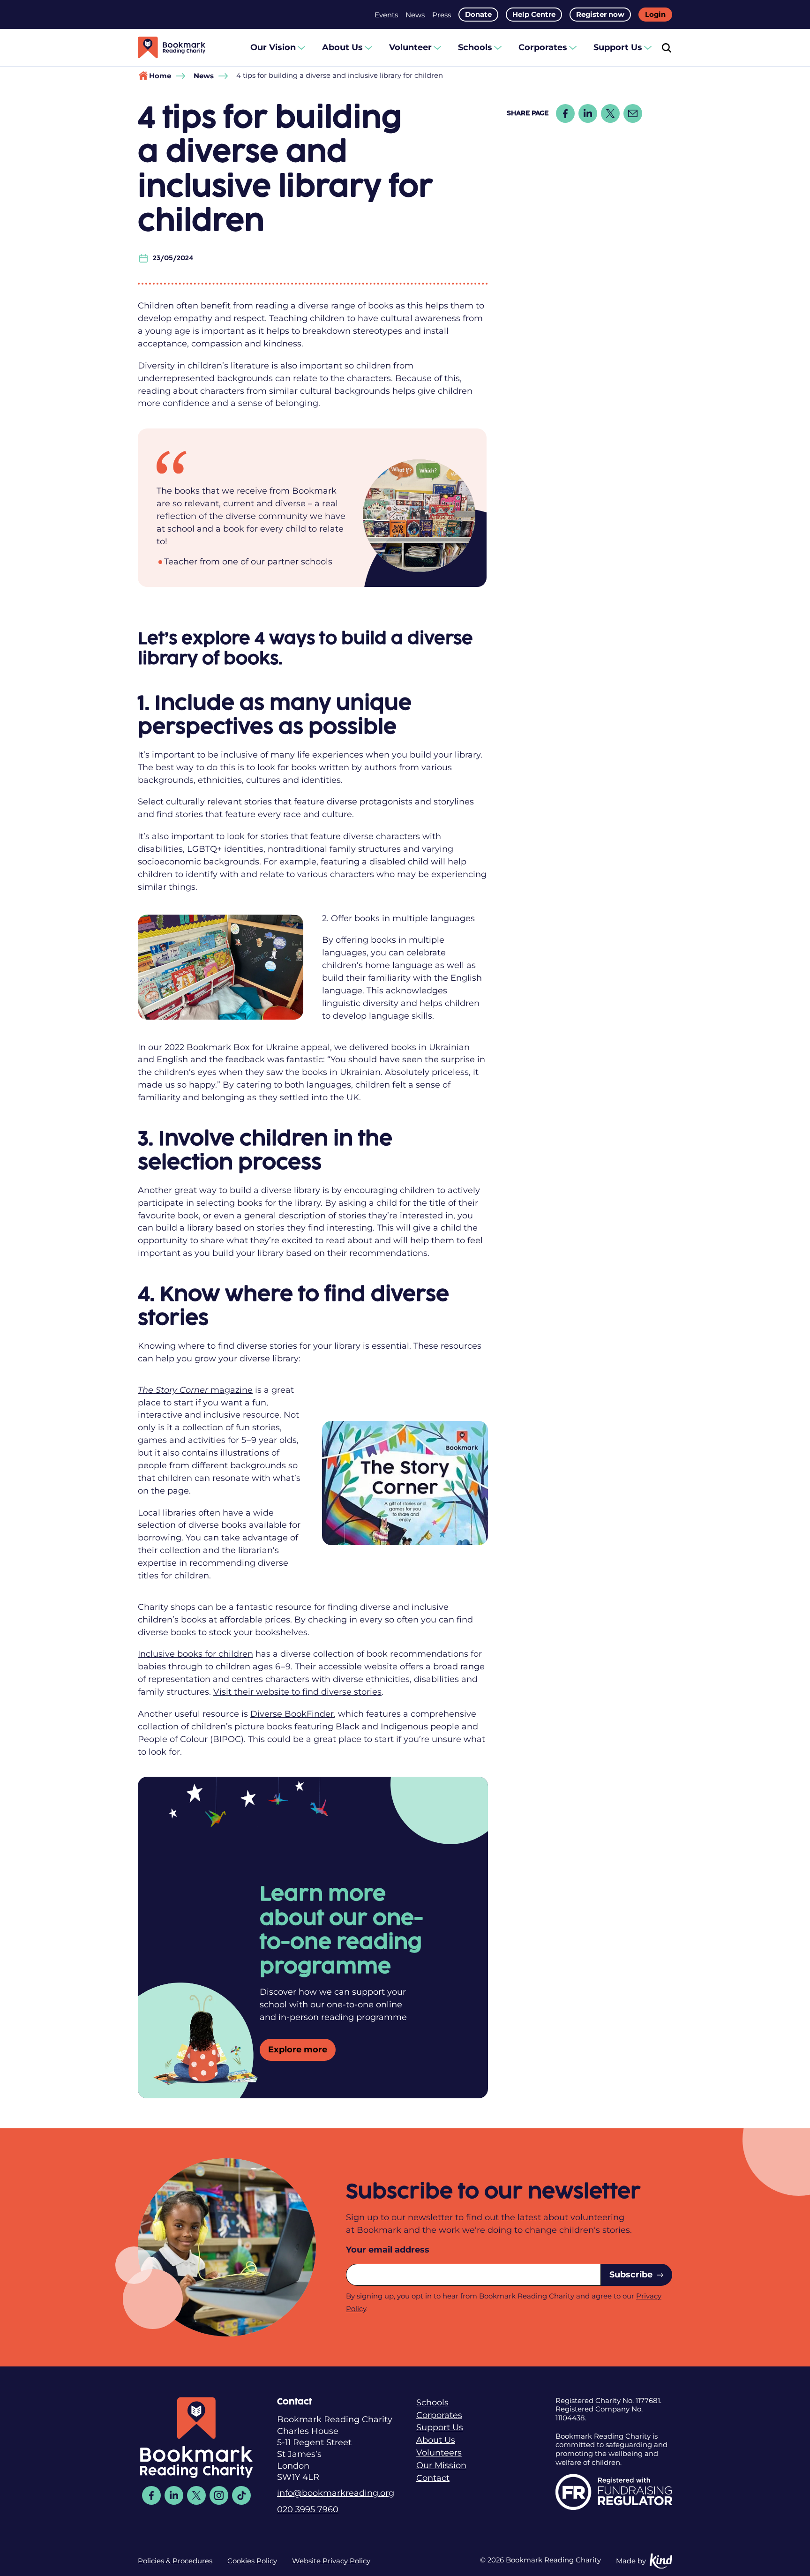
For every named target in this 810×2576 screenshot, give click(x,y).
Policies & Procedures (175, 2561)
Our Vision (273, 47)
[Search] (667, 48)
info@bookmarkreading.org (336, 2493)
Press (442, 15)
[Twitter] (196, 2495)
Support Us (618, 47)
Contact (433, 2478)
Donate (478, 15)
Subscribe (631, 2274)
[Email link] (633, 113)
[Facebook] (151, 2495)
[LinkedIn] (174, 2495)
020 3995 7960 (308, 2509)
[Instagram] (219, 2495)
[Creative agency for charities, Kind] (661, 2561)
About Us (342, 47)
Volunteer (410, 47)
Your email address (388, 2249)
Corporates (543, 47)
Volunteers (439, 2452)
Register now (600, 15)
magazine (195, 1390)
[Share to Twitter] (610, 113)
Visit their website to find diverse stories (297, 1692)
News (415, 15)
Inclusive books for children (195, 1654)
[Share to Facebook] (565, 113)
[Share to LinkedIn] (588, 113)
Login (655, 15)
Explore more (298, 2049)
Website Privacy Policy (331, 2561)
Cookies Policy (252, 2561)
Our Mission (441, 2465)
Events (386, 15)
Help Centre (534, 15)
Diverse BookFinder (292, 1714)
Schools (475, 47)
